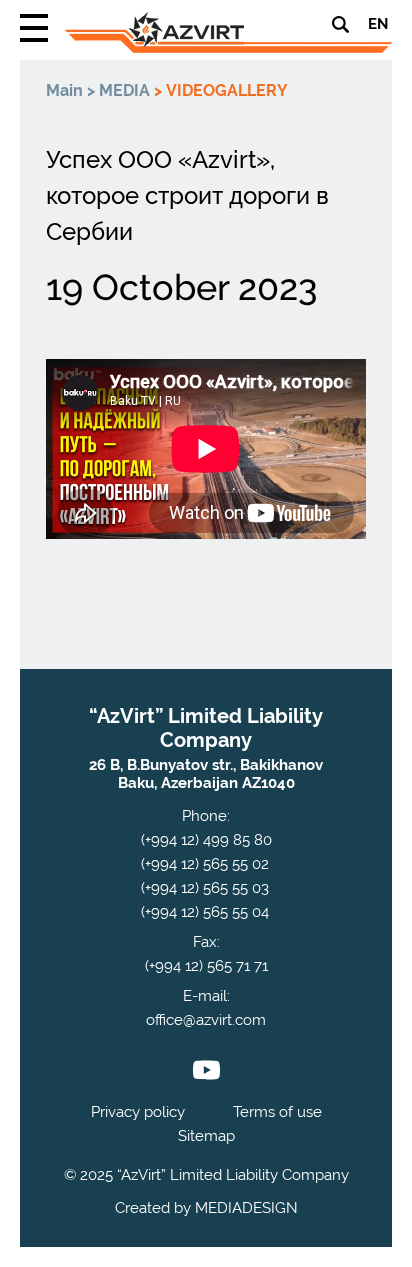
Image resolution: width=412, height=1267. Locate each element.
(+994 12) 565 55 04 (205, 912)
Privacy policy (138, 1112)
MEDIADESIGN (246, 1208)
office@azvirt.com (206, 1020)
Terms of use (277, 1112)
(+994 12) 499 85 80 (206, 840)
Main (64, 90)
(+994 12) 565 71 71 (206, 966)
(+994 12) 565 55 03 (205, 888)
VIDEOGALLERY (227, 90)
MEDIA (124, 90)
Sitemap (206, 1136)
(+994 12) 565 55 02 (205, 864)
